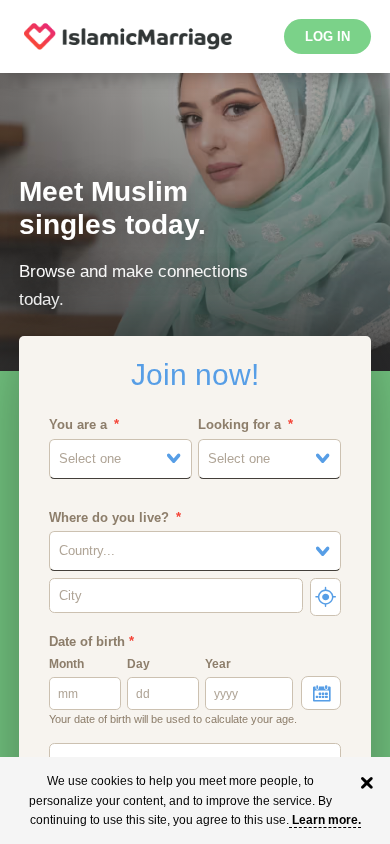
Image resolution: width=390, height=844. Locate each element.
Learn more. (326, 819)
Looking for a (239, 424)
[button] (120, 459)
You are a (78, 424)
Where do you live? (109, 517)
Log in (327, 36)
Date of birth (91, 641)
